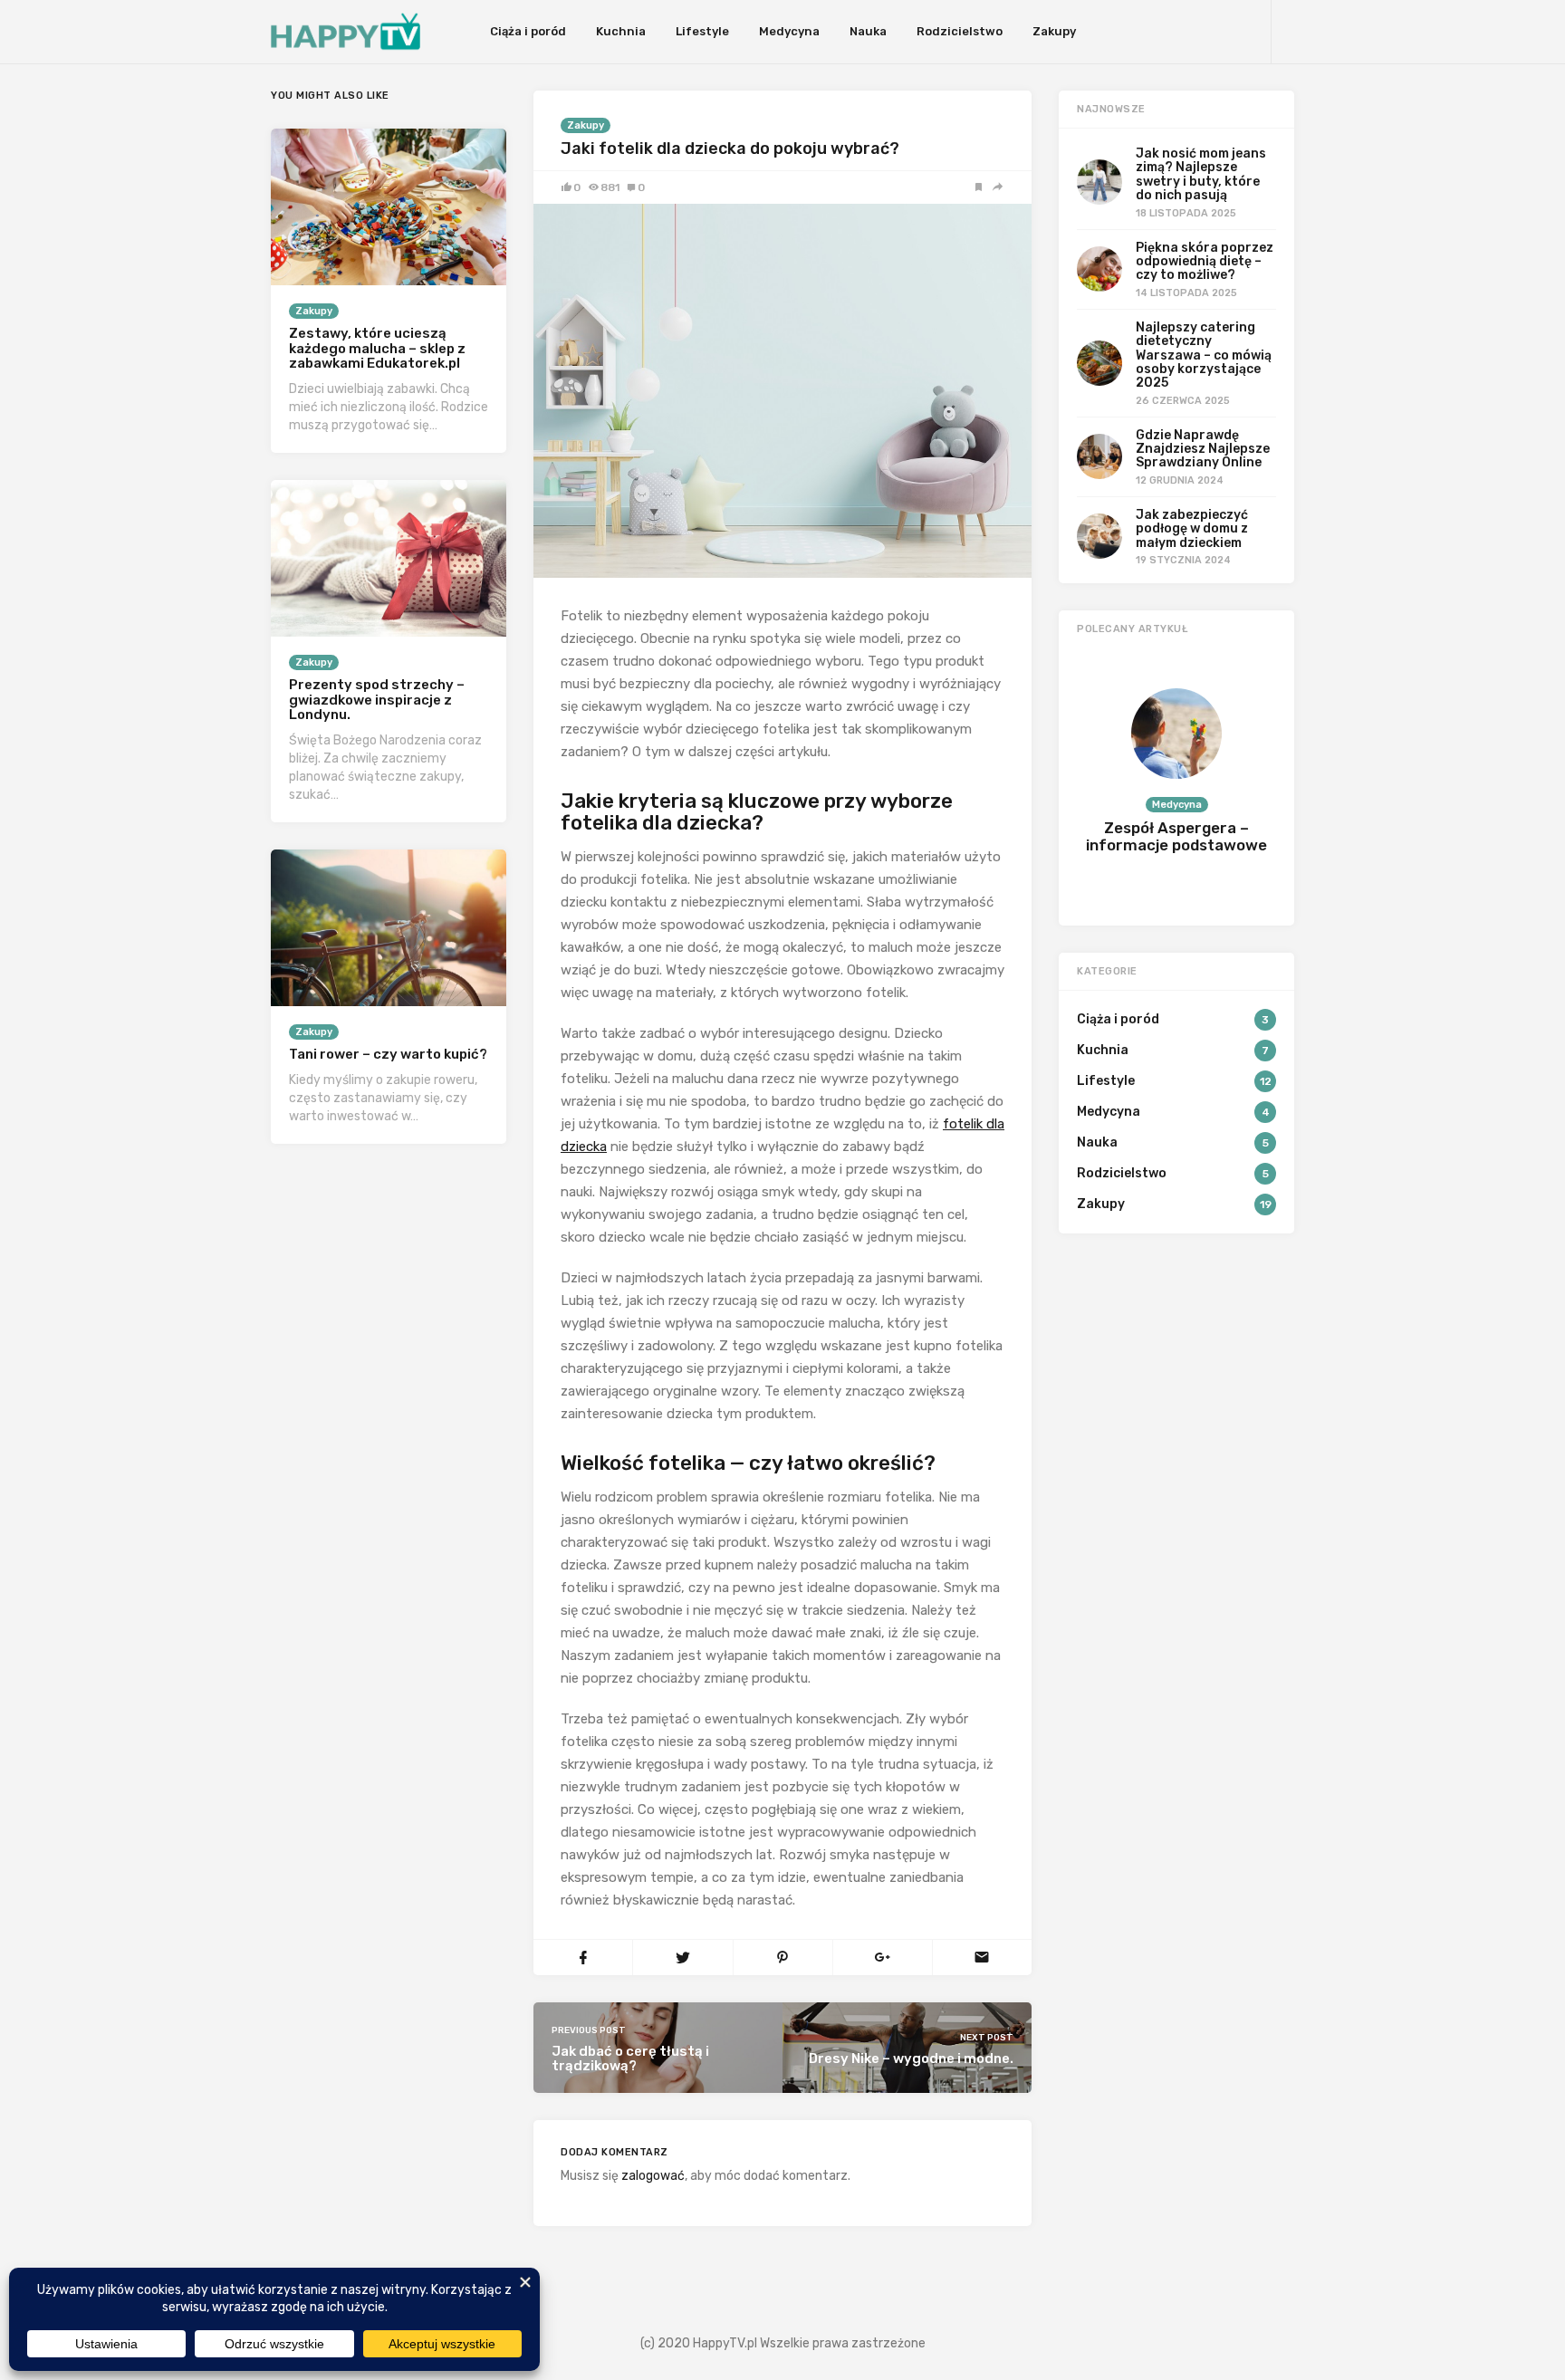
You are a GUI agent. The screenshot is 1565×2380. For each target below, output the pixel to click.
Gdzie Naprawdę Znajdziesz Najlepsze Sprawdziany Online (1203, 449)
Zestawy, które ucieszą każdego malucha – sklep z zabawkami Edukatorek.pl (377, 348)
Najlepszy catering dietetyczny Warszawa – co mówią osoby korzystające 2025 (1204, 355)
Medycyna (789, 31)
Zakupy (1054, 31)
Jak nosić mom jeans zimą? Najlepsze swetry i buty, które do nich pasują (1201, 174)
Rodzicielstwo (960, 31)
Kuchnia (621, 31)
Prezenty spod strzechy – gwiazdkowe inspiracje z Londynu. (377, 700)
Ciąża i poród (528, 31)
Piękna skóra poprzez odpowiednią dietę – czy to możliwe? (1205, 262)
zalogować (653, 2176)
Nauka (868, 31)
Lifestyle (702, 31)
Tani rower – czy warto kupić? (388, 1054)
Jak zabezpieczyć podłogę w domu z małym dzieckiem (1192, 529)
